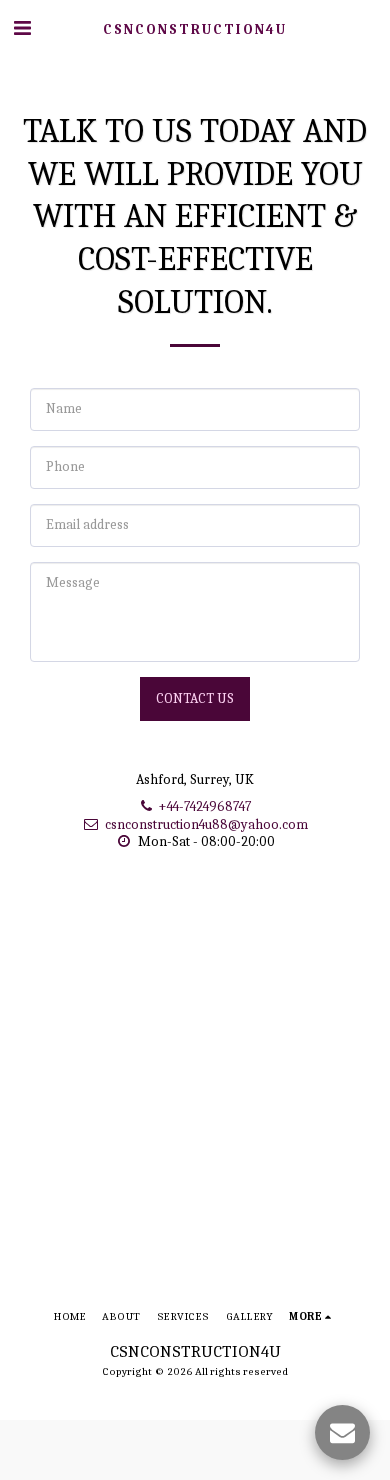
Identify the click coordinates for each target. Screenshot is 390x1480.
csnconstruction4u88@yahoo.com (206, 824)
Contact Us (195, 698)
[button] (22, 28)
